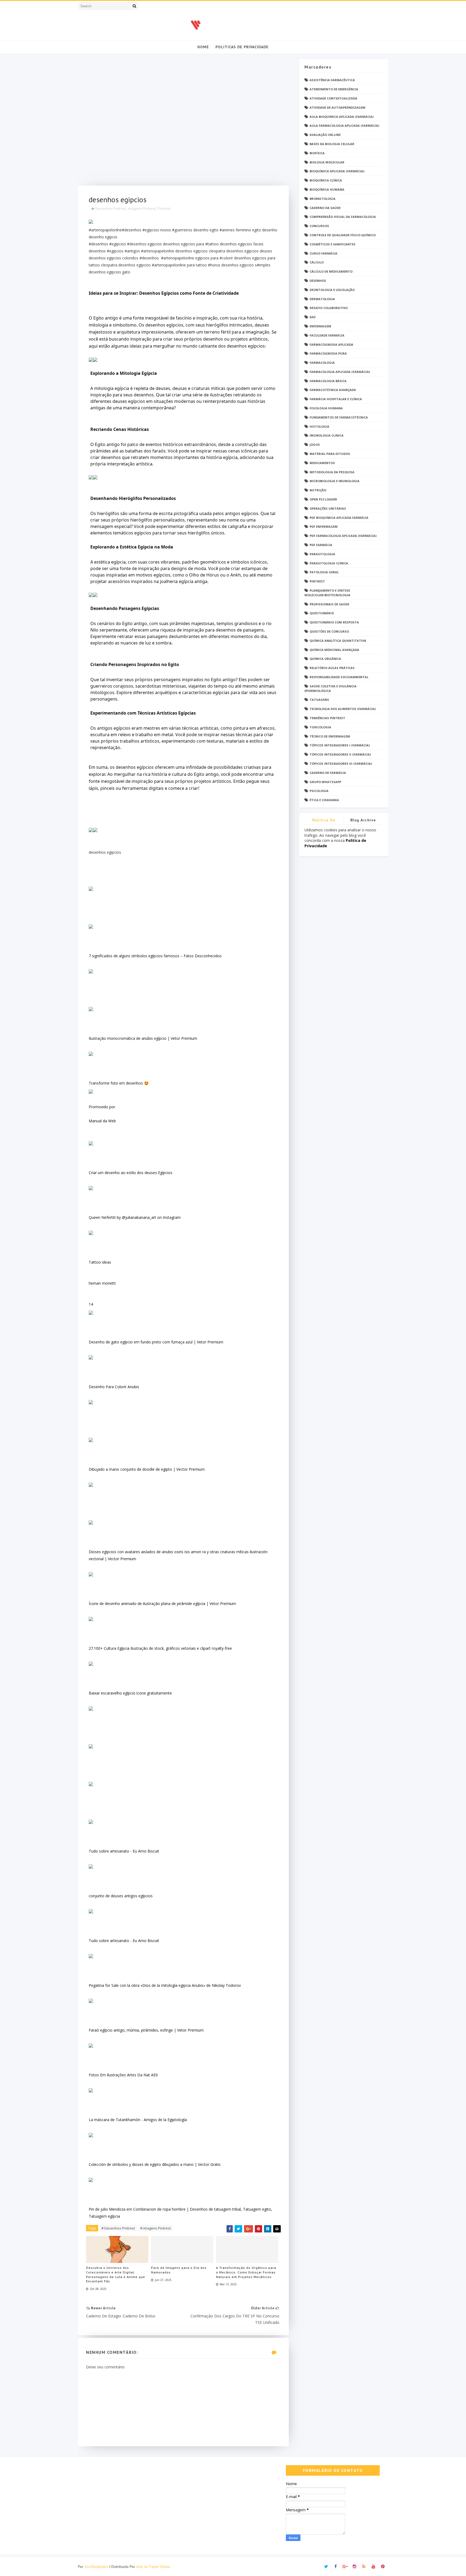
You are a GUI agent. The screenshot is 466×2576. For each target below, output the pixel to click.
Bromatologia (323, 199)
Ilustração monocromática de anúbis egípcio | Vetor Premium (143, 1038)
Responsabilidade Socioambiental (339, 677)
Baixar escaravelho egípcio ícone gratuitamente (130, 1693)
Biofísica (317, 153)
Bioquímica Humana (327, 189)
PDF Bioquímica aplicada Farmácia (339, 518)
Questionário (322, 613)
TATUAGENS (319, 700)
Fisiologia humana (326, 408)
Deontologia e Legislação (332, 290)
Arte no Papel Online (153, 2567)
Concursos (319, 226)
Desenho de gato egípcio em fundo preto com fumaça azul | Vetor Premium (156, 1342)
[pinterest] (383, 2567)
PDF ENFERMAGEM (324, 526)
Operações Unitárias (328, 508)
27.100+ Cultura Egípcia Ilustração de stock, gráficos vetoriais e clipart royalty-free (160, 1648)
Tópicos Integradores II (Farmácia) (340, 754)
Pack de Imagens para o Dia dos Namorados (179, 2270)
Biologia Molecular (327, 162)
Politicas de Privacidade (242, 47)
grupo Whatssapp (325, 782)
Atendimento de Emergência (334, 89)
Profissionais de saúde (329, 604)
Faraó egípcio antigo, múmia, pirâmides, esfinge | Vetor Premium (146, 2030)
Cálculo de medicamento (331, 271)
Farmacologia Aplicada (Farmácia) (340, 372)
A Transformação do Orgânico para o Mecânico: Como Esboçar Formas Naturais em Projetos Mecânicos (246, 2272)
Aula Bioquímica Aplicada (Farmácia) (342, 117)
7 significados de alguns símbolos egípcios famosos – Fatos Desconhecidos (155, 956)
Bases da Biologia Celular (332, 144)
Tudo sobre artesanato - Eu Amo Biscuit (124, 1851)
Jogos (315, 445)
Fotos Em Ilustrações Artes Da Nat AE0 (123, 2075)
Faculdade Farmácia (327, 335)
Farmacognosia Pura (328, 353)
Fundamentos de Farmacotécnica (339, 417)
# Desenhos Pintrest (118, 2228)
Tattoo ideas (100, 1262)
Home (203, 47)
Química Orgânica (325, 659)
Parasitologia (322, 554)
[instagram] (354, 2567)
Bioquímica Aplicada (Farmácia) (337, 171)
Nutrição (318, 490)
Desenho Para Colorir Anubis (114, 1387)
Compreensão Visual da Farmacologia (343, 217)
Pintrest (164, 208)
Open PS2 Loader (323, 499)
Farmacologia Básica (328, 381)
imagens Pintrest (142, 208)
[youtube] (373, 2567)
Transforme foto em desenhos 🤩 (119, 1083)
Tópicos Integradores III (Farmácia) (341, 764)
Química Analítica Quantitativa (338, 641)
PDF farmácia (321, 545)
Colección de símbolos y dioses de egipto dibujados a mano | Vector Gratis (155, 2164)
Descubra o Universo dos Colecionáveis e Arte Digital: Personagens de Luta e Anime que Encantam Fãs (116, 2274)
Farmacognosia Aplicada (331, 344)
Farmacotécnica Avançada (333, 390)
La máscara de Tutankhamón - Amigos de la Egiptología (138, 2120)
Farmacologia (322, 363)
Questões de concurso (329, 631)
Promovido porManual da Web (102, 1114)
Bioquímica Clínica (326, 180)
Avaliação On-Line (325, 135)
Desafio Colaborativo (329, 308)
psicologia (319, 791)
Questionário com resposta (334, 622)
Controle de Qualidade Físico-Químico (343, 235)
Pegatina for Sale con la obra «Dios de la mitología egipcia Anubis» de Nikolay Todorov (165, 1985)
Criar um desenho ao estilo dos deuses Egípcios (131, 1173)
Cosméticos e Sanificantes (333, 244)
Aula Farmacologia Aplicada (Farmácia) (344, 126)
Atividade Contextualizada (333, 98)
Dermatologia (322, 299)
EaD (313, 317)
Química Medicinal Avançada (334, 650)
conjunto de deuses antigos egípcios (121, 1896)
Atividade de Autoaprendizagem (337, 107)
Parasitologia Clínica (329, 563)
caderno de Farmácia (328, 773)
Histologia (319, 426)
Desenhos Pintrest (111, 208)
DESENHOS (318, 281)
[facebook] (335, 2567)
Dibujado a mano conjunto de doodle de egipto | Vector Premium (147, 1469)
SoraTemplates (96, 2567)
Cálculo (317, 262)
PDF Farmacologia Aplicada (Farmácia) (343, 536)
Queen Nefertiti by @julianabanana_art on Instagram (135, 1217)
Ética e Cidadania (324, 800)
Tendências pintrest (327, 718)
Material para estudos (330, 454)
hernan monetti (102, 1283)
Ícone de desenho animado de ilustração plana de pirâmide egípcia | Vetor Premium (162, 1603)
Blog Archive (363, 820)
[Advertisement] (183, 122)
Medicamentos (322, 463)
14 (91, 1304)
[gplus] (345, 2567)
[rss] (364, 2567)
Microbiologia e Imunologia (335, 481)
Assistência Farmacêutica (332, 80)
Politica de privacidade (324, 821)
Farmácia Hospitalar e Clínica (336, 399)
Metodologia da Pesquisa (332, 472)
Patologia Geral (324, 572)
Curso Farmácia (323, 253)
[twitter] (326, 2567)
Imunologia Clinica (327, 435)
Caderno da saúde (325, 208)
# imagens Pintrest (155, 2228)
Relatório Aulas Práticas (332, 668)
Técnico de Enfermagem (330, 736)
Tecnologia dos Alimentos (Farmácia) (343, 709)
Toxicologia (320, 727)
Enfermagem (320, 326)
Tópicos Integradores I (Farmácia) (340, 745)
